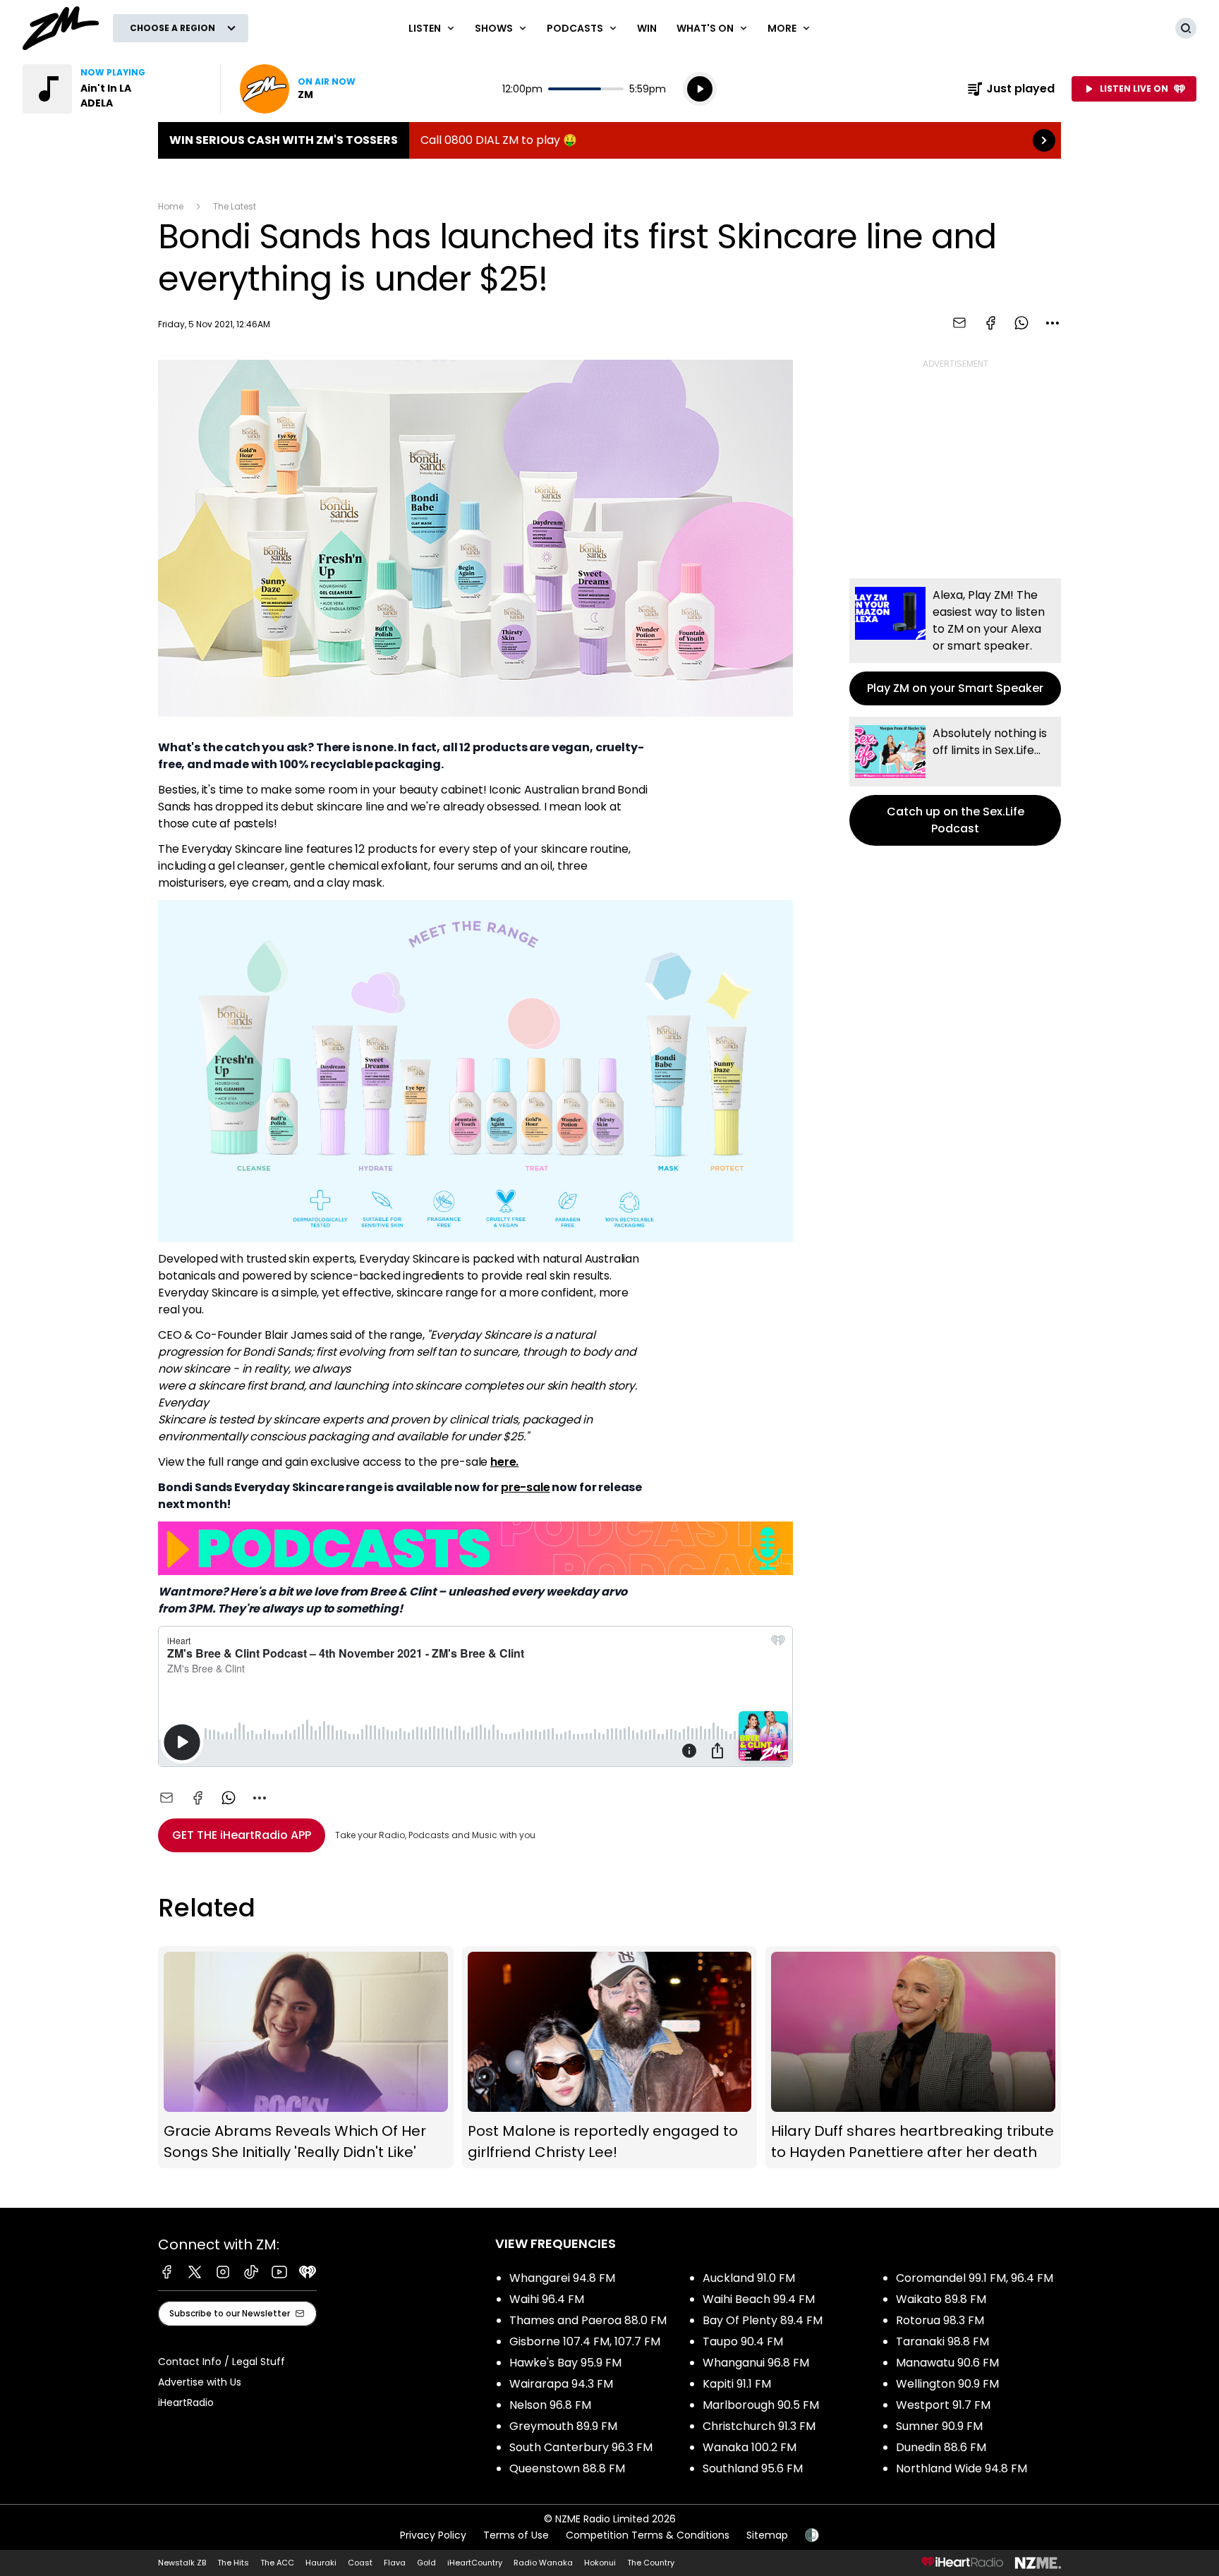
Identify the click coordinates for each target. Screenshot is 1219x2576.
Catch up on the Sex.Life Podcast (955, 781)
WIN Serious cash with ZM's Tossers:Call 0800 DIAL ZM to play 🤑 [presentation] (609, 140)
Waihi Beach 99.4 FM (759, 2299)
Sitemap (767, 2535)
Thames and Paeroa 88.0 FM (588, 2320)
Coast (360, 2563)
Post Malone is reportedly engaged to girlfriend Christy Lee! (610, 2057)
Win (647, 28)
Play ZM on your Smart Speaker (955, 642)
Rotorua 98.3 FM (940, 2320)
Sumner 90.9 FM (939, 2426)
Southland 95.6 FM (753, 2468)
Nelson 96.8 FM (550, 2405)
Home (171, 206)
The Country (651, 2563)
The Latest (235, 206)
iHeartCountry (475, 2563)
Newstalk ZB (182, 2563)
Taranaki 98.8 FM (942, 2341)
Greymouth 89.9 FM (563, 2426)
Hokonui (600, 2563)
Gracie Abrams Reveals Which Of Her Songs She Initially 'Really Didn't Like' (306, 2057)
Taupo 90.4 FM (743, 2341)
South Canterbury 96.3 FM (581, 2447)
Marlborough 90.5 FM (761, 2405)
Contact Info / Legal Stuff (222, 2362)
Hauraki (321, 2563)
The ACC (277, 2563)
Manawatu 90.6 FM (947, 2363)
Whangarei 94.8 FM (562, 2278)
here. (504, 1462)
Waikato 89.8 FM (941, 2299)
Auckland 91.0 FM (749, 2278)
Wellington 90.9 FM (947, 2384)
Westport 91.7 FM (943, 2405)
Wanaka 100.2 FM (750, 2447)
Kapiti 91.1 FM (737, 2384)
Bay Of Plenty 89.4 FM (763, 2320)
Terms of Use (516, 2535)
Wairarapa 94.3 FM (561, 2384)
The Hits (233, 2563)
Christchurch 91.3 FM (759, 2426)
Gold (426, 2563)
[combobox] (1053, 323)
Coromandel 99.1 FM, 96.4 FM (975, 2278)
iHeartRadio (186, 2402)
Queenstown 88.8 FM (567, 2468)
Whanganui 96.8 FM (756, 2363)
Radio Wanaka (543, 2563)
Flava (395, 2563)
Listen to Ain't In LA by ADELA (113, 89)
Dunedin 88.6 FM (941, 2447)
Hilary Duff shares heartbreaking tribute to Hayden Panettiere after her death (913, 2057)
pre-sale (526, 1487)
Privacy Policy (433, 2535)
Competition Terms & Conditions (648, 2535)
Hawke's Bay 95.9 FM (565, 2363)
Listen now (298, 89)
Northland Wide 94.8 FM (962, 2468)
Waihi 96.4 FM (547, 2299)
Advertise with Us (200, 2382)
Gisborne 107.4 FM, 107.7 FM (585, 2341)
